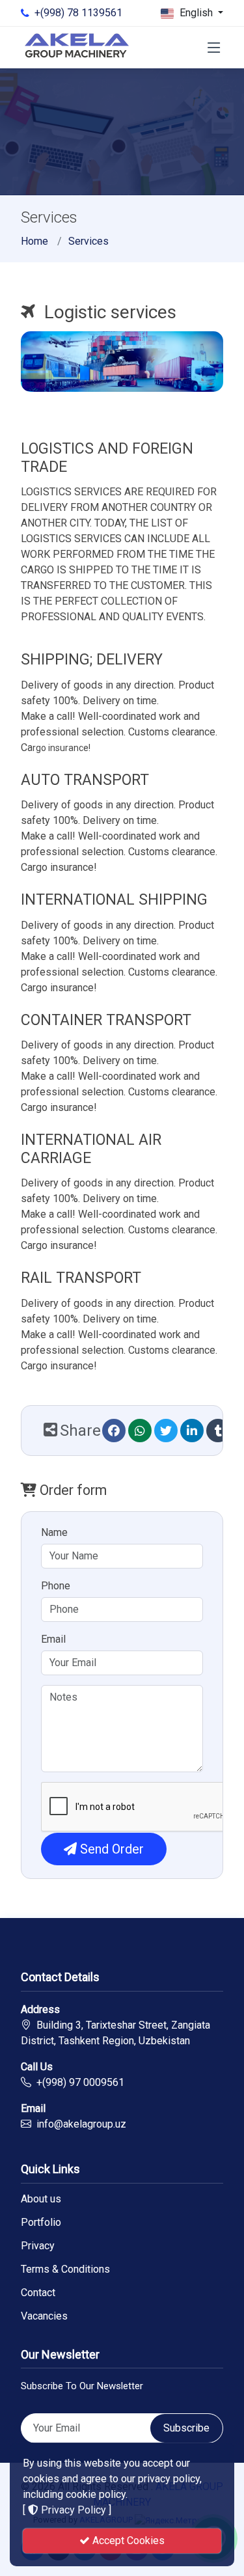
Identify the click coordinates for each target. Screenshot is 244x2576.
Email (53, 1639)
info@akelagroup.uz (81, 2124)
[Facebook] (114, 1431)
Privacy (38, 2246)
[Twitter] (166, 1431)
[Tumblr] (218, 1431)
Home (34, 241)
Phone (56, 1586)
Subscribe (186, 2428)
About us (41, 2199)
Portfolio (41, 2223)
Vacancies (44, 2316)
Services (88, 241)
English (196, 13)
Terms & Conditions (65, 2269)
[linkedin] (192, 1431)
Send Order (110, 1849)
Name (54, 1532)
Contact (38, 2293)
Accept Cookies (127, 2541)
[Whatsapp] (140, 1431)
